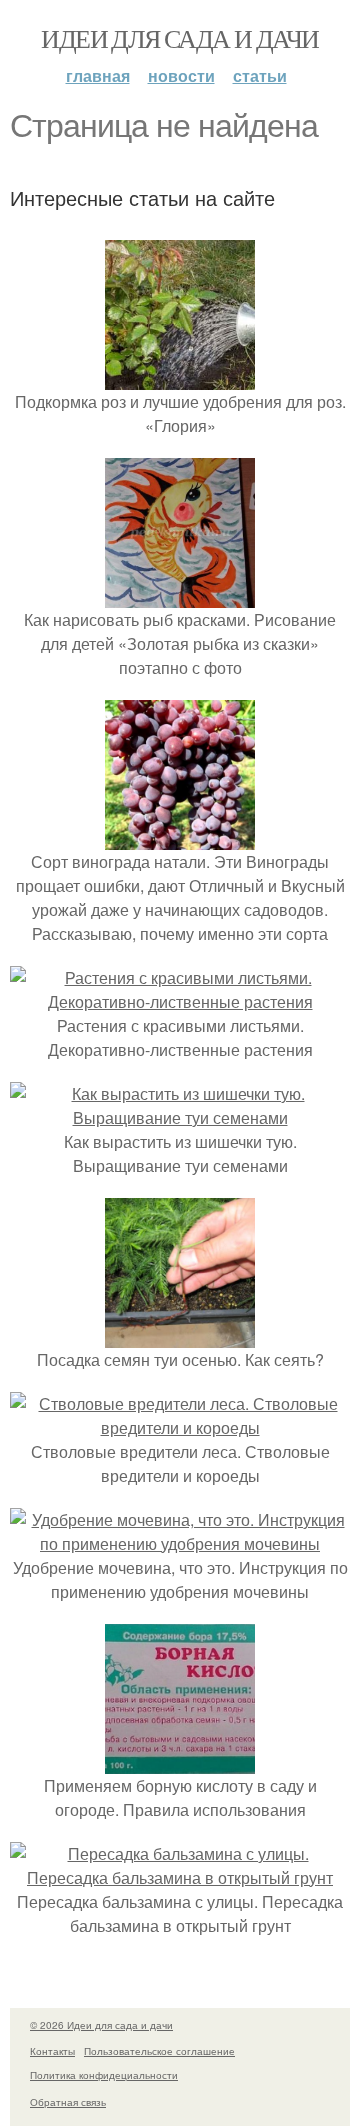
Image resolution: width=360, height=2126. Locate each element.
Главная (98, 75)
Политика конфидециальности (104, 2075)
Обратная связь (68, 2102)
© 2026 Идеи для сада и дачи (101, 2025)
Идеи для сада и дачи (179, 38)
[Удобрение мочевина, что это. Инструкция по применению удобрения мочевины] (180, 1543)
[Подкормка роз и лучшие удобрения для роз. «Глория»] (180, 377)
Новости (181, 75)
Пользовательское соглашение (159, 2051)
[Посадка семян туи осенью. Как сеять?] (180, 1335)
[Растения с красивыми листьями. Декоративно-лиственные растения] (180, 1001)
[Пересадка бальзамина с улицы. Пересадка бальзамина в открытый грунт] (180, 1877)
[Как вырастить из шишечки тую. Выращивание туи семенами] (180, 1117)
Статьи (260, 75)
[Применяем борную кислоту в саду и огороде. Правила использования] (180, 1761)
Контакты (52, 2051)
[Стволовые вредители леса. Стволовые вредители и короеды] (180, 1427)
